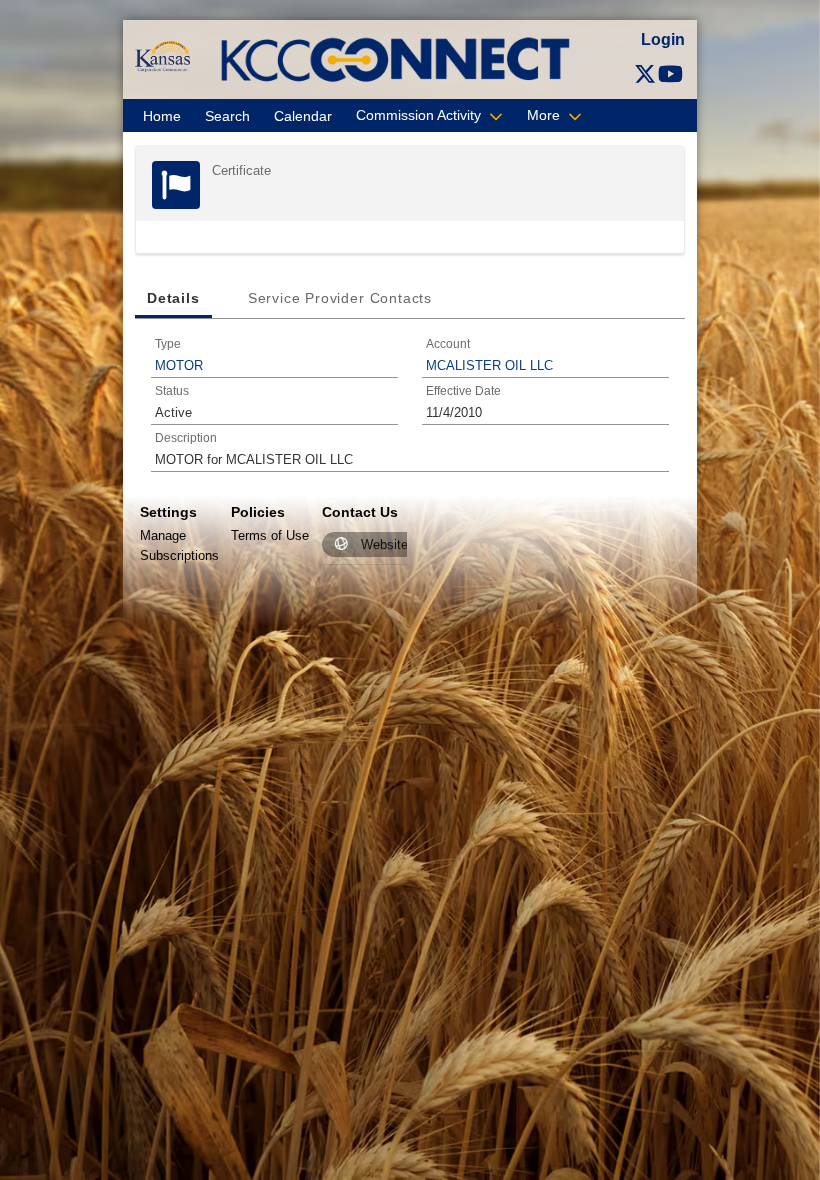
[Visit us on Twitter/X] (645, 74)
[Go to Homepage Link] (162, 55)
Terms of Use (270, 535)
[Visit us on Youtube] (670, 74)
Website (384, 544)
